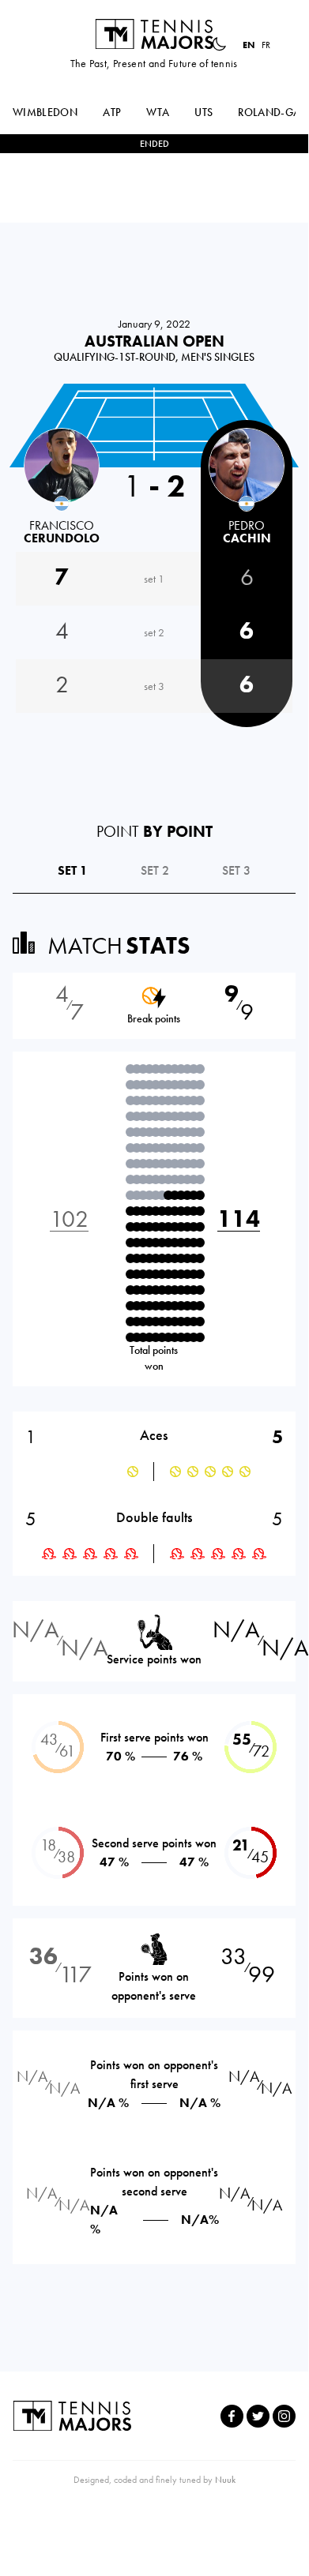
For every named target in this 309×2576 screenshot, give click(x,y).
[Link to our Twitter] (258, 2416)
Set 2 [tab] (155, 870)
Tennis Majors (154, 34)
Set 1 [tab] (73, 870)
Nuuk (225, 2480)
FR (266, 45)
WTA (158, 112)
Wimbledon (45, 112)
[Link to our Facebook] (232, 2416)
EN (249, 45)
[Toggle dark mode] (219, 44)
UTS (203, 112)
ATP (112, 112)
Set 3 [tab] (236, 870)
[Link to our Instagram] (284, 2416)
